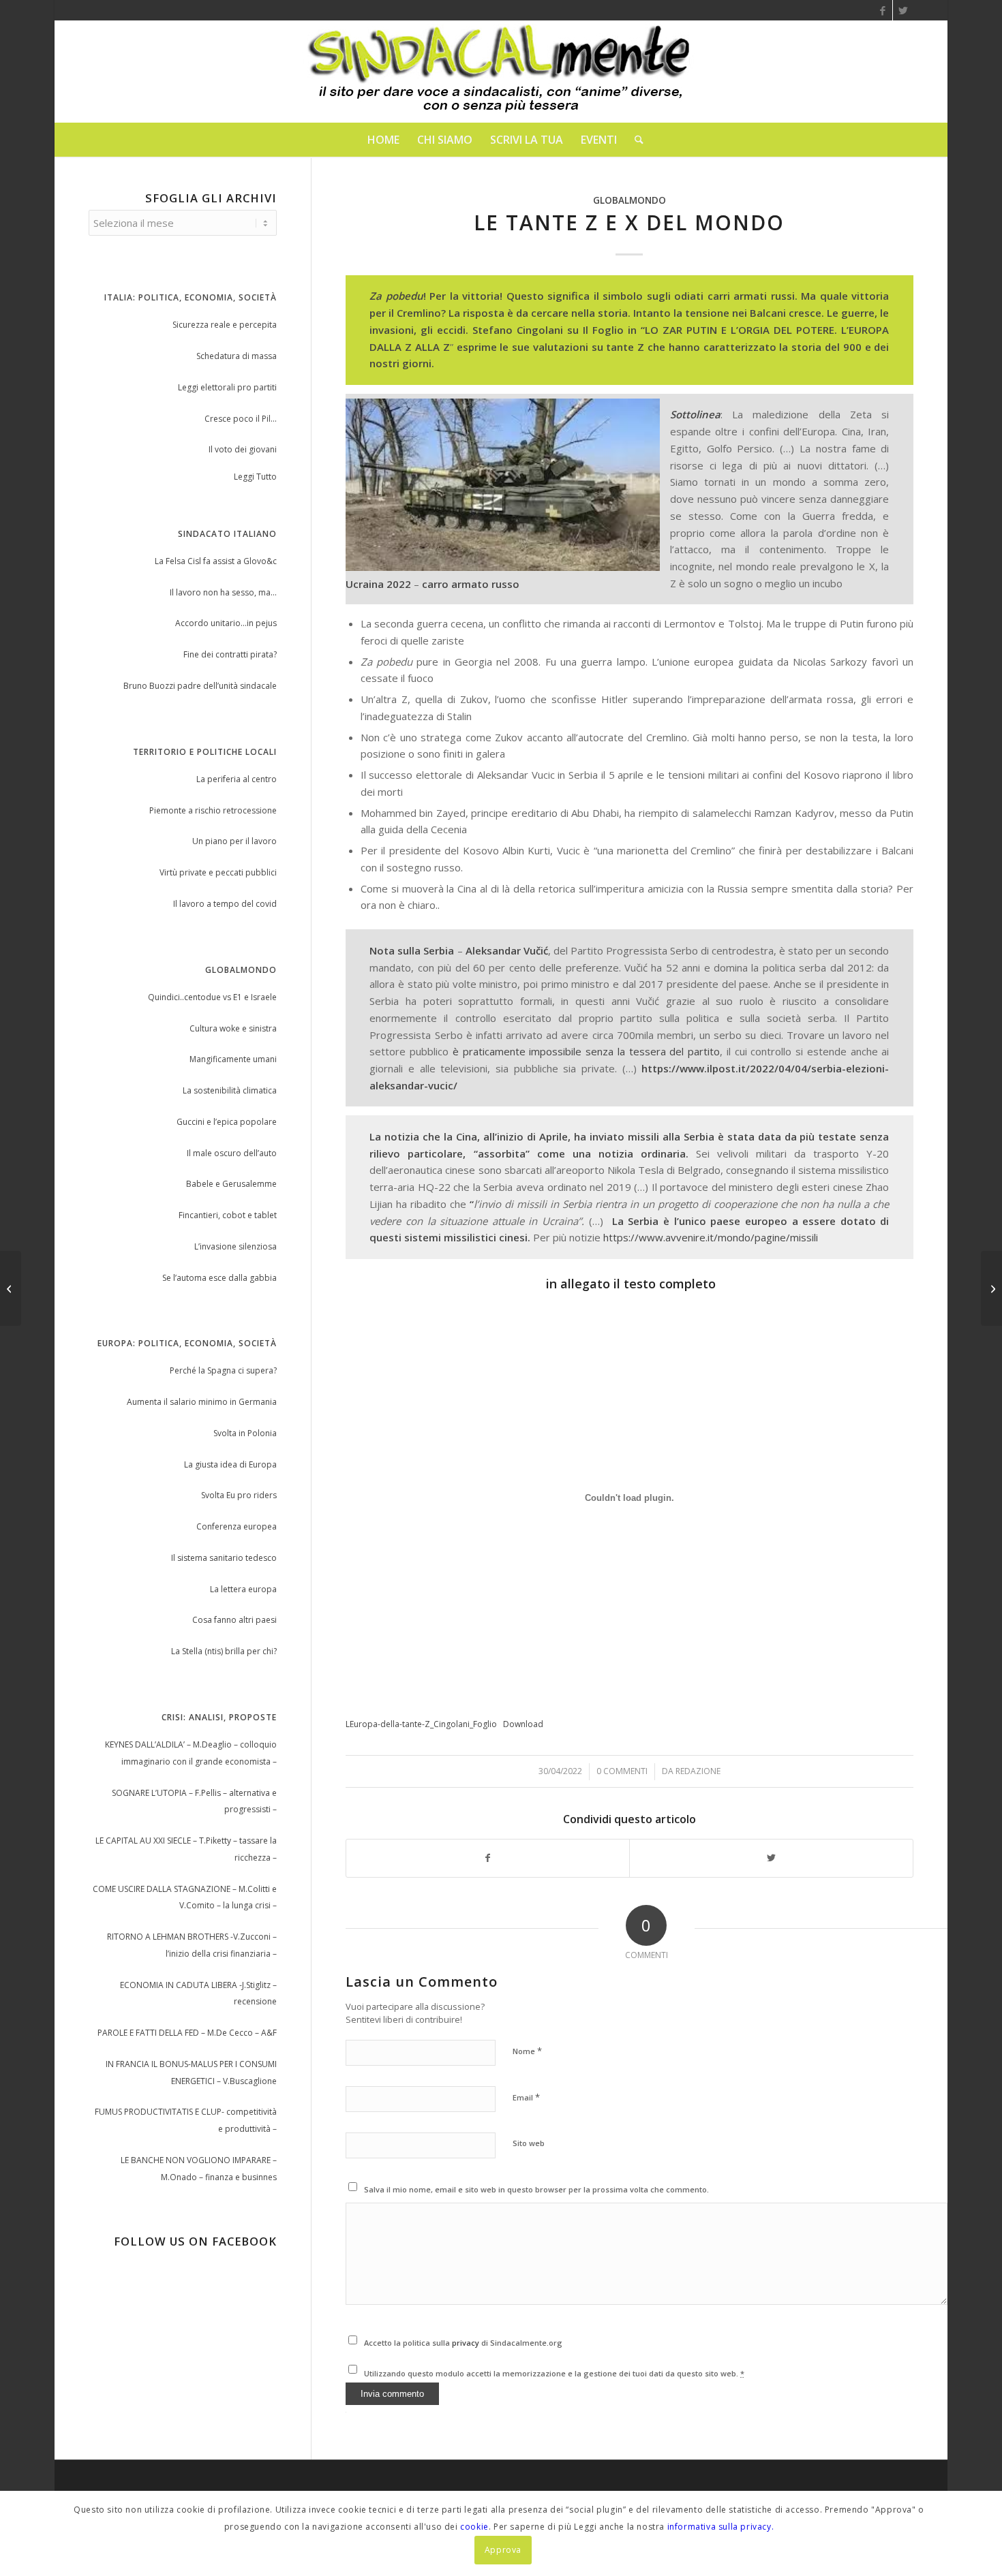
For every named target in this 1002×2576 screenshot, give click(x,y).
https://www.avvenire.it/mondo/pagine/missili (711, 1237)
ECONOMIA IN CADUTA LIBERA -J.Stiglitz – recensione (198, 1993)
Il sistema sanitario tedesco (224, 1558)
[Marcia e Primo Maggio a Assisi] (11, 1288)
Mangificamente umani (233, 1059)
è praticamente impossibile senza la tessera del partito (586, 1051)
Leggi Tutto (255, 477)
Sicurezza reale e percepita (225, 325)
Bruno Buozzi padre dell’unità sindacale (200, 686)
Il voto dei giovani (243, 449)
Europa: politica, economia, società (187, 1343)
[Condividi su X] (771, 1858)
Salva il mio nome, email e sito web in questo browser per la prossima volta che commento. (536, 2189)
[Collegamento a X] (903, 10)
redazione (698, 1771)
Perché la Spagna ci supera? (223, 1370)
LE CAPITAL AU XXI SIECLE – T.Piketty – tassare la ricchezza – (186, 1849)
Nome (527, 2051)
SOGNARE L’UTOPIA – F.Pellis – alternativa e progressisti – (194, 1801)
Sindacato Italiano (227, 534)
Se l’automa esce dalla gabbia (219, 1278)
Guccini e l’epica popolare (227, 1122)
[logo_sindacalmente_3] (501, 72)
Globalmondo (629, 200)
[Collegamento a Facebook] (882, 10)
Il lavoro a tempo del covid (225, 904)
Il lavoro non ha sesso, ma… (223, 592)
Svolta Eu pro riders (239, 1495)
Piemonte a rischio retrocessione (213, 810)
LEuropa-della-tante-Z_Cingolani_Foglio (421, 1724)
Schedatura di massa (237, 356)
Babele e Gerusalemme (231, 1184)
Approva (503, 2550)
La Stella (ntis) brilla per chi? (224, 1651)
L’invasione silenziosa (236, 1246)
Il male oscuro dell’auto (232, 1153)
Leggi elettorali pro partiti (227, 387)
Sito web (529, 2143)
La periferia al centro (237, 779)
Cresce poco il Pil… (241, 419)
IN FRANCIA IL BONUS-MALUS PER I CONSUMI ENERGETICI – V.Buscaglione (191, 2073)
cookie (474, 2527)
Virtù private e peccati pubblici (218, 872)
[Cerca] (635, 140)
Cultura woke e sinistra (233, 1028)
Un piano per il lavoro (234, 841)
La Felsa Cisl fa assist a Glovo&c (216, 561)
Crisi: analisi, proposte (219, 1717)
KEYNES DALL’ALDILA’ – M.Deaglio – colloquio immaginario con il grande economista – (191, 1753)
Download (523, 1724)
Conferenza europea (237, 1526)
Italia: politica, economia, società (191, 297)
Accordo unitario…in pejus (226, 623)
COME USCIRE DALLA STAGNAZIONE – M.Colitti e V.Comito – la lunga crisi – (185, 1897)
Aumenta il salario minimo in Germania (202, 1402)
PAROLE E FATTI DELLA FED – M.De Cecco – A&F (187, 2033)
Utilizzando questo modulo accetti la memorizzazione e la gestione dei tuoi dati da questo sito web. (554, 2373)
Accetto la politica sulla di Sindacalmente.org (463, 2343)
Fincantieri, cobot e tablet (228, 1215)
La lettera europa (243, 1589)
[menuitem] (383, 140)
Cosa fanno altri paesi (234, 1620)
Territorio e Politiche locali (205, 752)
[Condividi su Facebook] (488, 1858)
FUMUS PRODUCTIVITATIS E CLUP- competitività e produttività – (186, 2120)
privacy (467, 2343)
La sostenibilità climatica (230, 1090)
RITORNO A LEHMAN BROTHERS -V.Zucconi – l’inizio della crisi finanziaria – (192, 1945)
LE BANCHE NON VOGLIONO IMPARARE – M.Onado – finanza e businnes (199, 2169)
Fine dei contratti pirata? (230, 654)
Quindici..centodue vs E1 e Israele (212, 997)
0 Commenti (622, 1771)
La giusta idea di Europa (230, 1464)
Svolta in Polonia (245, 1433)
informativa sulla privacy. (721, 2527)
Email (526, 2097)
